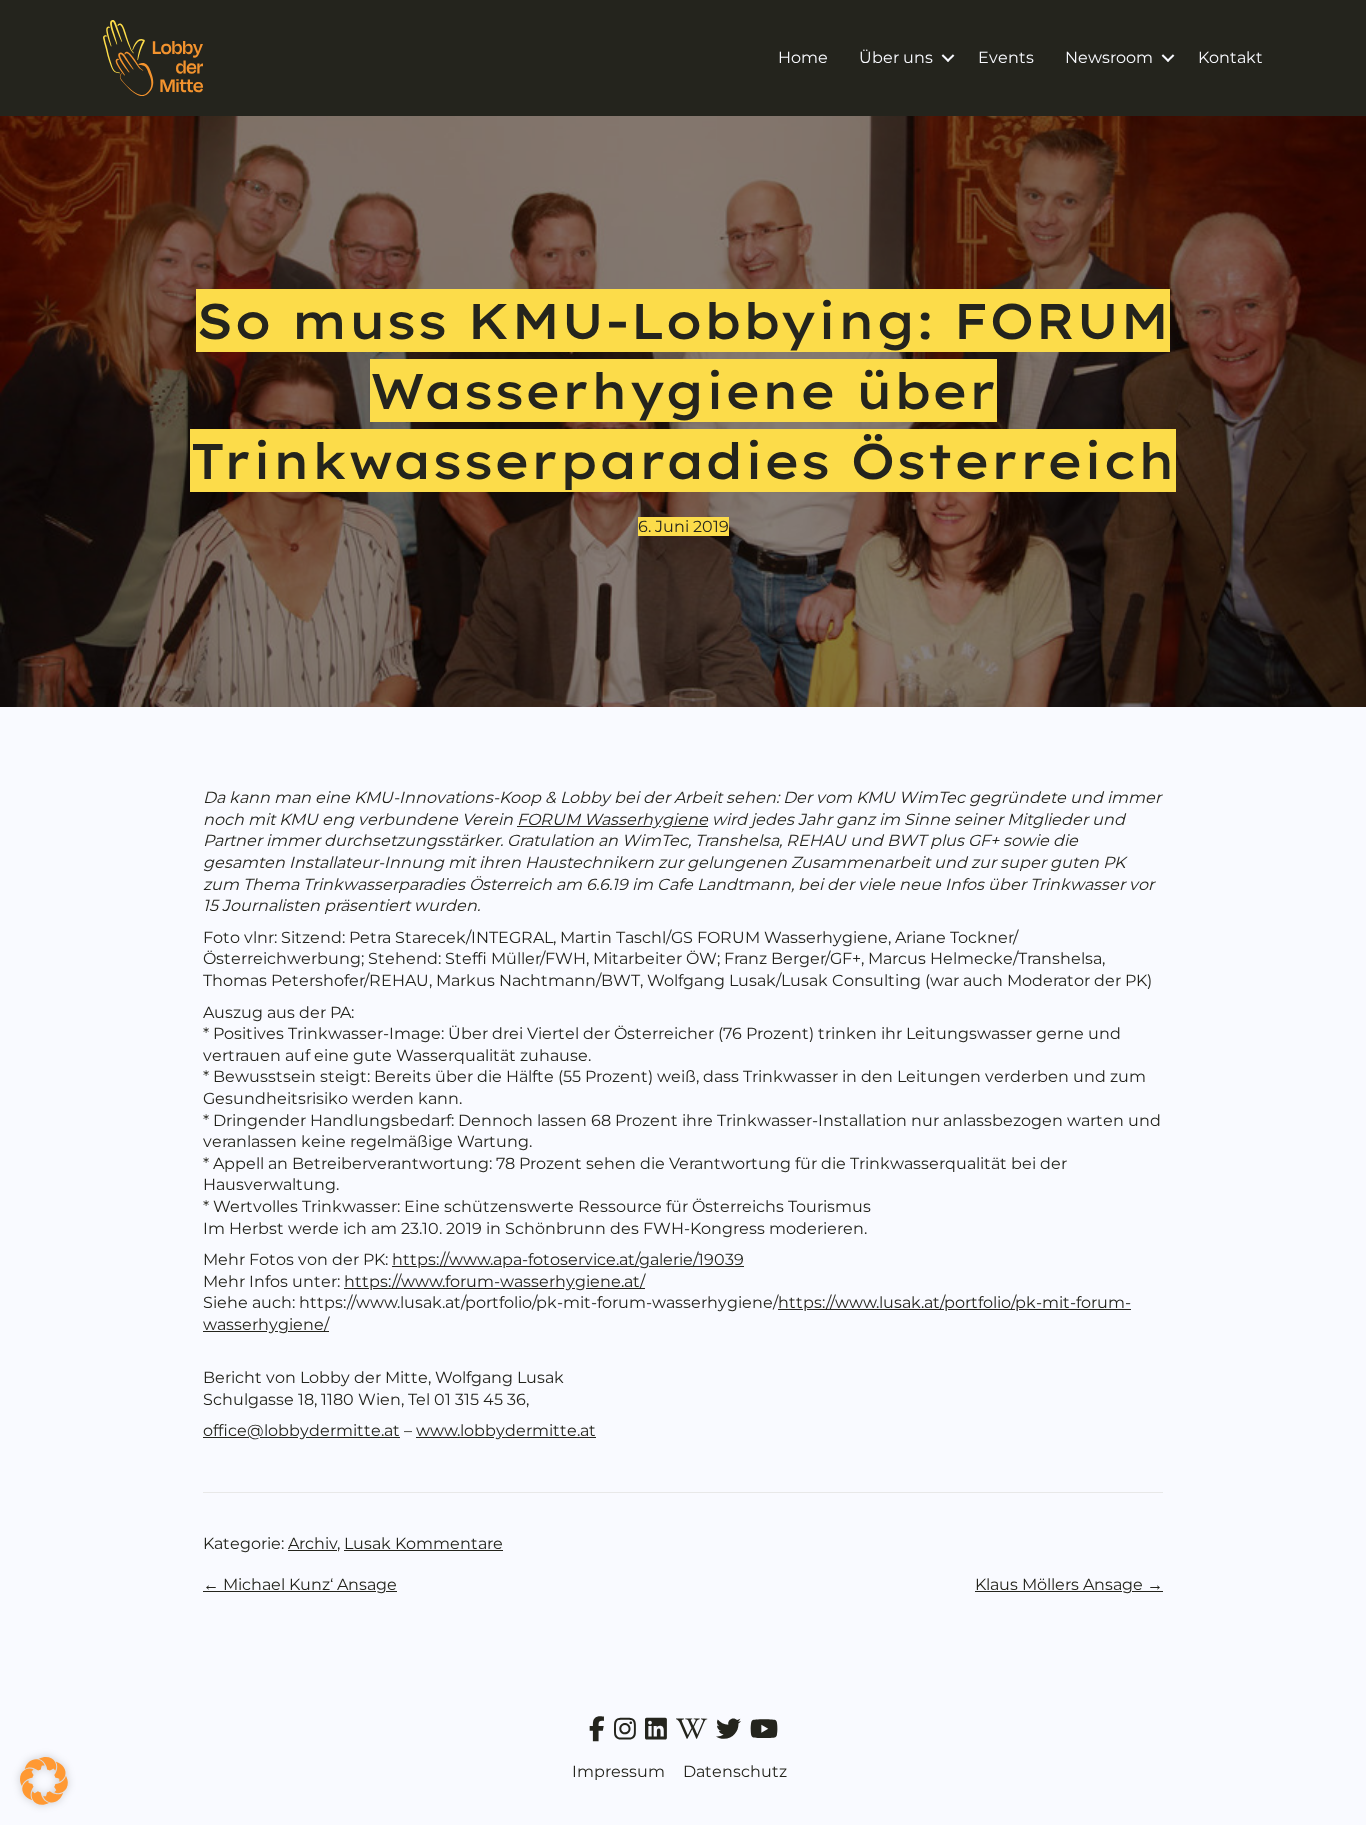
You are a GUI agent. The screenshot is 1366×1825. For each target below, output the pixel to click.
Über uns (896, 57)
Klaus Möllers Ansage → (1069, 1584)
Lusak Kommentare (423, 1543)
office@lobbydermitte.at (301, 1430)
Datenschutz (735, 1771)
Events (1006, 57)
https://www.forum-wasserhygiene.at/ (494, 1281)
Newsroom (1109, 57)
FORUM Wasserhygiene (612, 819)
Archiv (312, 1543)
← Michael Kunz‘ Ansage (300, 1584)
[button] (947, 58)
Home (803, 57)
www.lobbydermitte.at (506, 1430)
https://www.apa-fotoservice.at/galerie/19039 (568, 1259)
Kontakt (1230, 57)
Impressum (618, 1771)
